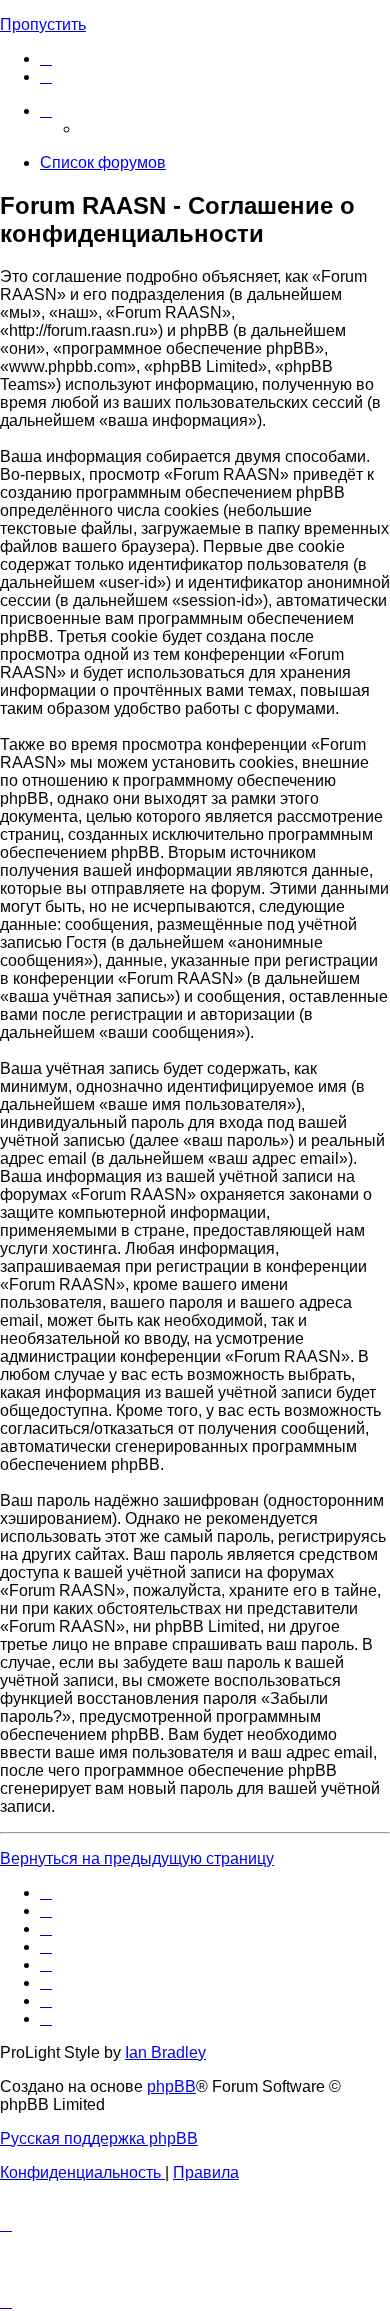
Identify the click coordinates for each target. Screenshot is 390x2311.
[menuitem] (46, 58)
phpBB (171, 2086)
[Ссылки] (46, 110)
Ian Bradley (165, 2052)
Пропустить (43, 24)
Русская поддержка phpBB (99, 2138)
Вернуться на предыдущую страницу (137, 1858)
